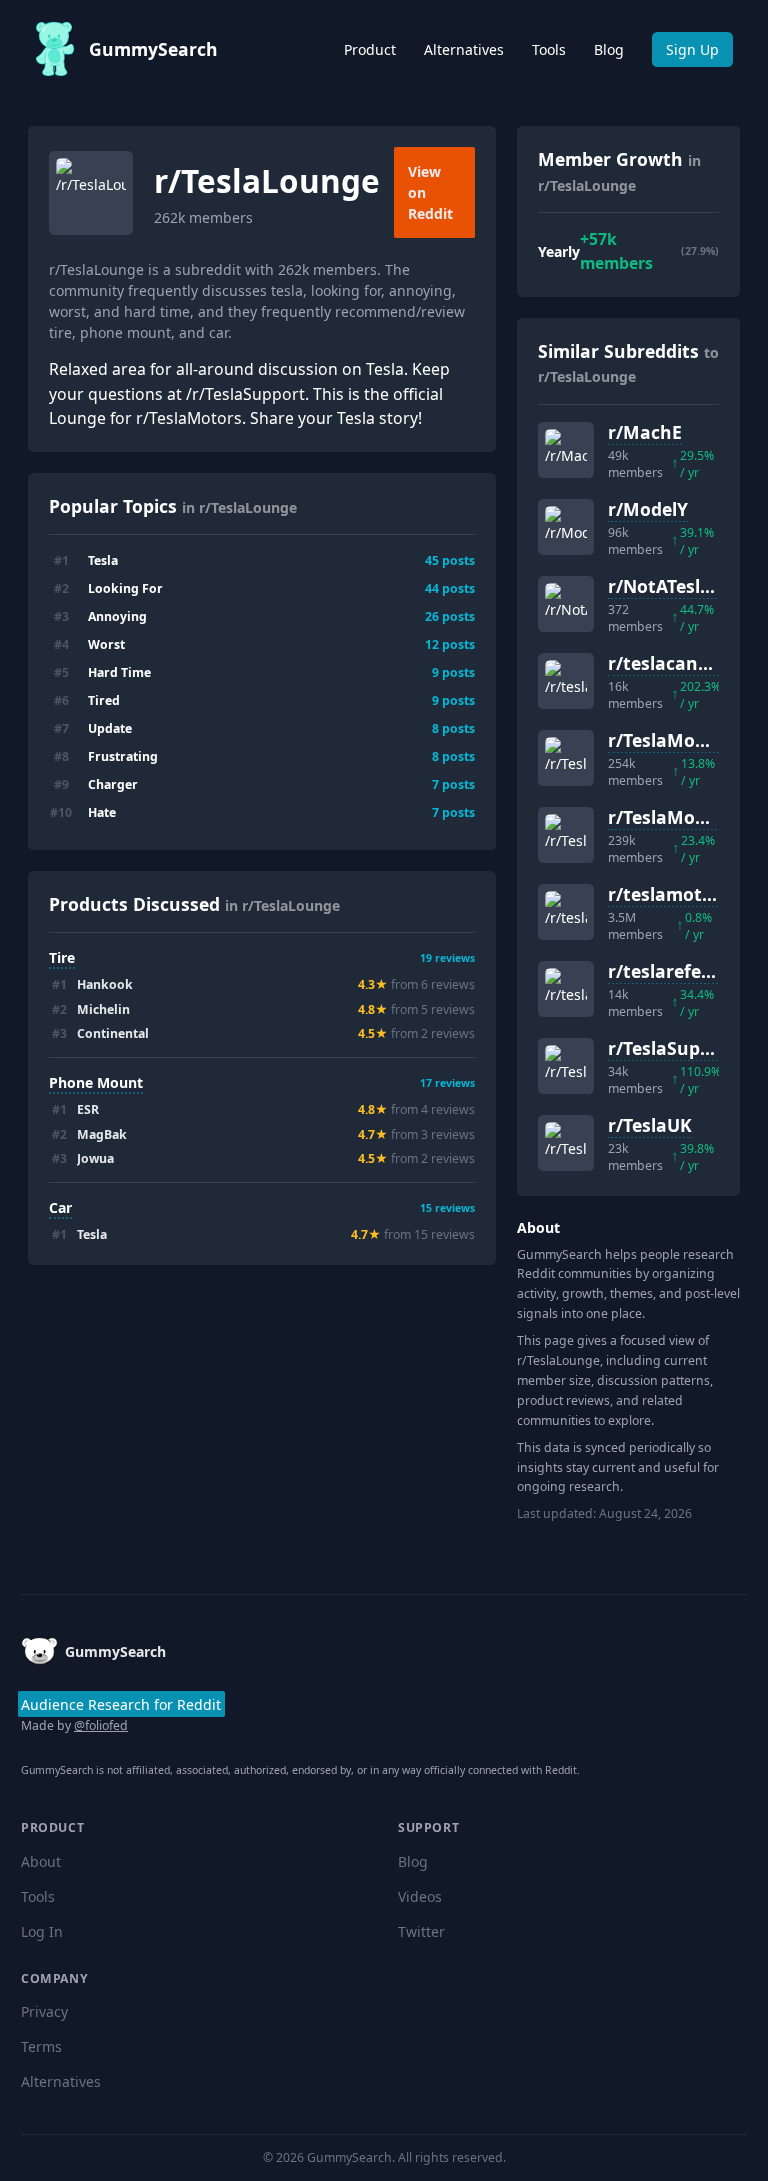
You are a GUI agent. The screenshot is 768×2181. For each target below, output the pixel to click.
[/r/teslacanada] (566, 681)
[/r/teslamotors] (566, 912)
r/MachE (645, 432)
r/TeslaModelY (670, 817)
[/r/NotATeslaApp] (566, 604)
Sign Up (692, 49)
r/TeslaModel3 (669, 740)
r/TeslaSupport (673, 1048)
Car (60, 1207)
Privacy (44, 2011)
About (41, 1861)
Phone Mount (96, 1082)
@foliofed (101, 1725)
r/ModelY (648, 509)
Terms (41, 2046)
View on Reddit (430, 192)
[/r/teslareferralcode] (566, 989)
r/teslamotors (669, 894)
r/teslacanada (669, 663)
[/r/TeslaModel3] (566, 758)
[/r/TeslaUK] (566, 1143)
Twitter (421, 1931)
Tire (62, 957)
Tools (549, 49)
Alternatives (464, 49)
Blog (609, 49)
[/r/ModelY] (566, 527)
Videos (420, 1896)
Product (370, 49)
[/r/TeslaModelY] (566, 835)
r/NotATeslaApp (676, 586)
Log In (42, 1931)
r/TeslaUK (650, 1125)
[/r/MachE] (566, 450)
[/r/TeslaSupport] (566, 1066)
